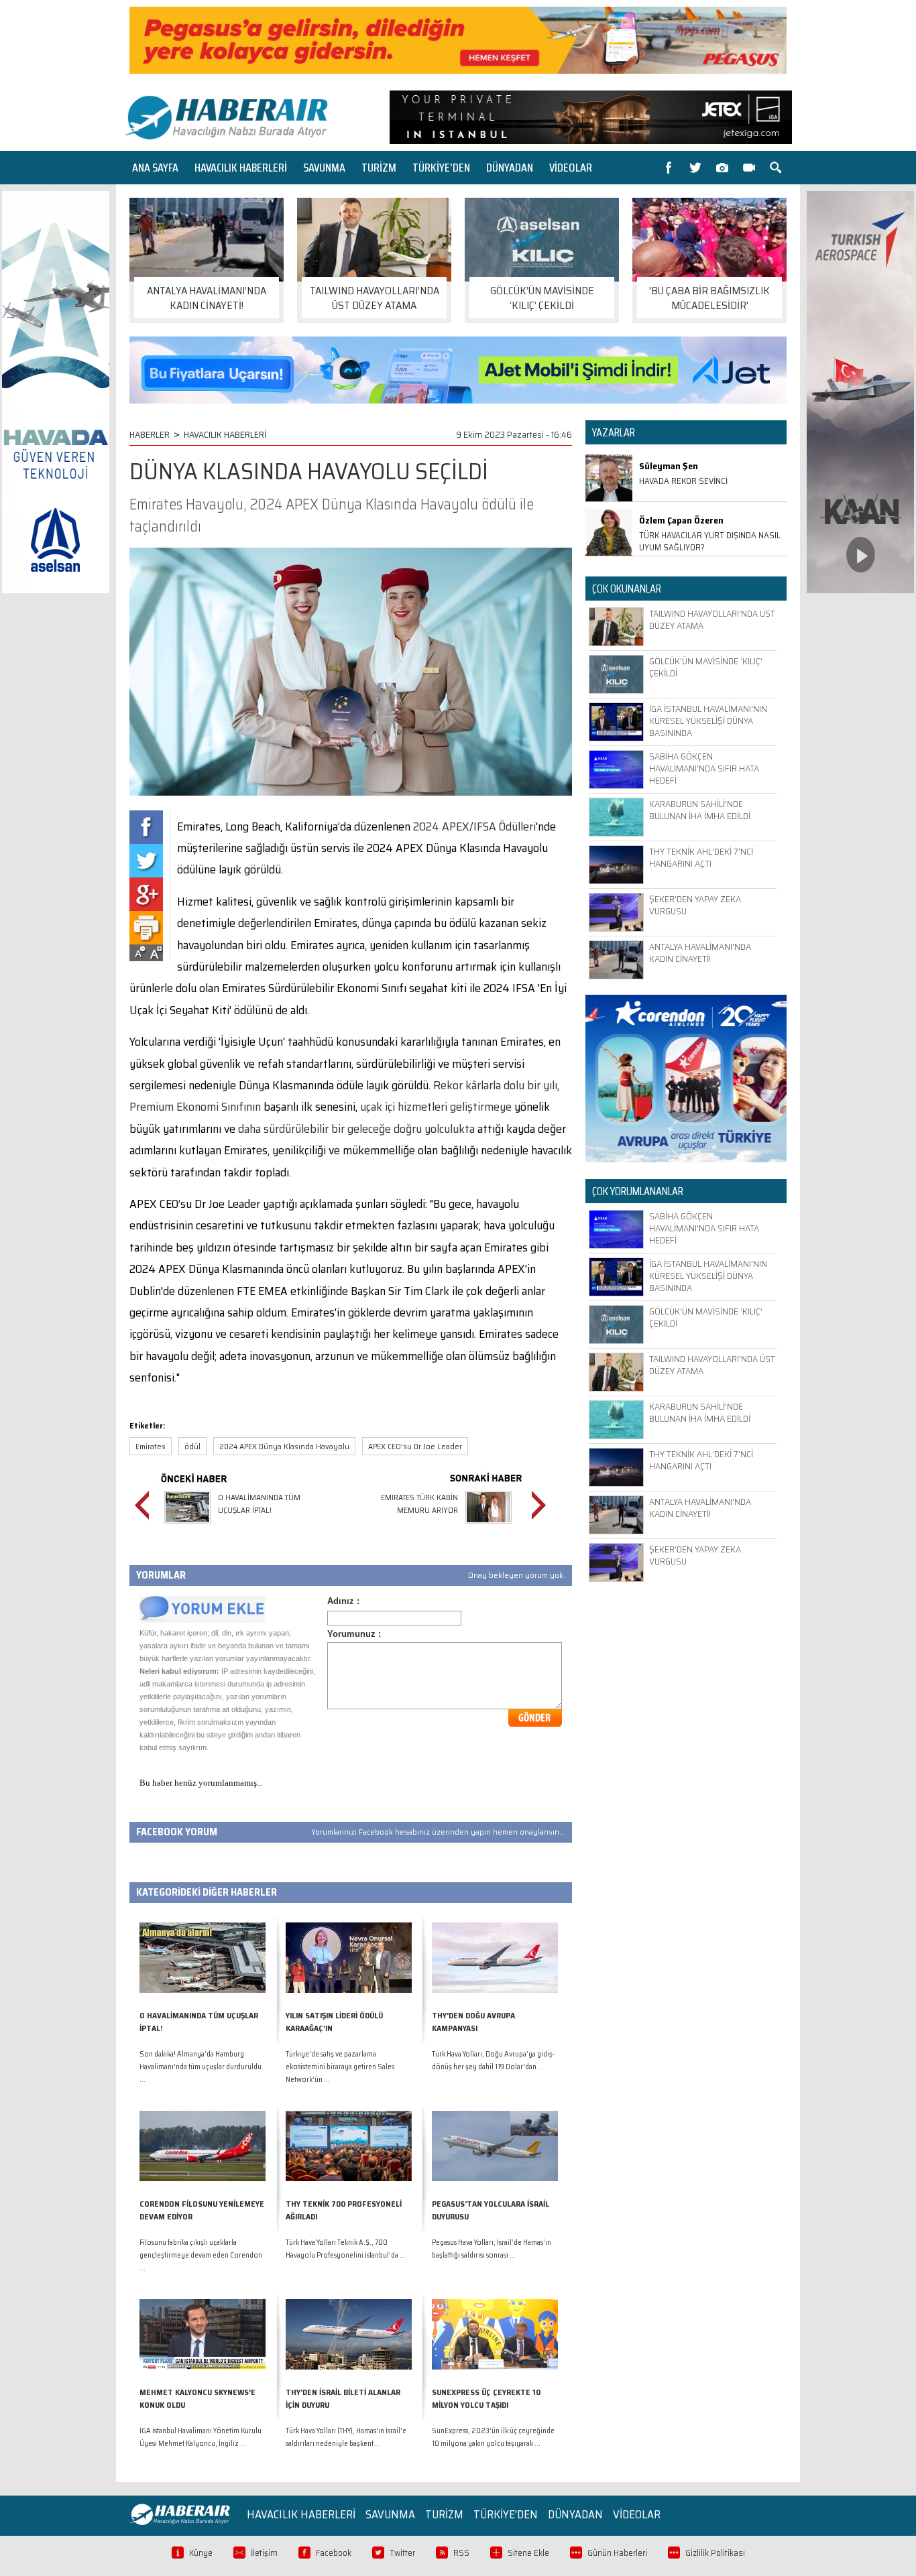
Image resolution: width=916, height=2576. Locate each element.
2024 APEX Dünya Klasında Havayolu (284, 1446)
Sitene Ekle (528, 2553)
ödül (192, 1446)
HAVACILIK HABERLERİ (241, 168)
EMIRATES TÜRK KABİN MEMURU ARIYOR (419, 1504)
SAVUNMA (324, 168)
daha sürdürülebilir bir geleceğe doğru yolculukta (356, 1129)
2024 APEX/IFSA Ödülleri (474, 826)
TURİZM (379, 168)
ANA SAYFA (155, 168)
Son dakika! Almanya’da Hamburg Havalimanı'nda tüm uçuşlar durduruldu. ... (202, 2067)
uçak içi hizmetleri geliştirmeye (436, 1107)
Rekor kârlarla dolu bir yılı (495, 1085)
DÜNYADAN (510, 168)
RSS (461, 2553)
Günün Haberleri (617, 2553)
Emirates (151, 1446)
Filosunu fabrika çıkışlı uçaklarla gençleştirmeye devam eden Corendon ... (201, 2255)
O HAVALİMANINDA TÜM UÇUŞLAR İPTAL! (259, 1504)
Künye (201, 2553)
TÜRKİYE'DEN (441, 168)
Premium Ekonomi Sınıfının (195, 1107)
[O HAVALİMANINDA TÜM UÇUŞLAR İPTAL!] (187, 1525)
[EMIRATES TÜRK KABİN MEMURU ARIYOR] (489, 1525)
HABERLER (150, 434)
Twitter (402, 2553)
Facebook (334, 2553)
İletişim (264, 2553)
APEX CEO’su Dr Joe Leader (415, 1446)
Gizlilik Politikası (715, 2553)
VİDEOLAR (571, 168)
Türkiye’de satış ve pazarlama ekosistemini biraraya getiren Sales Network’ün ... (340, 2067)
